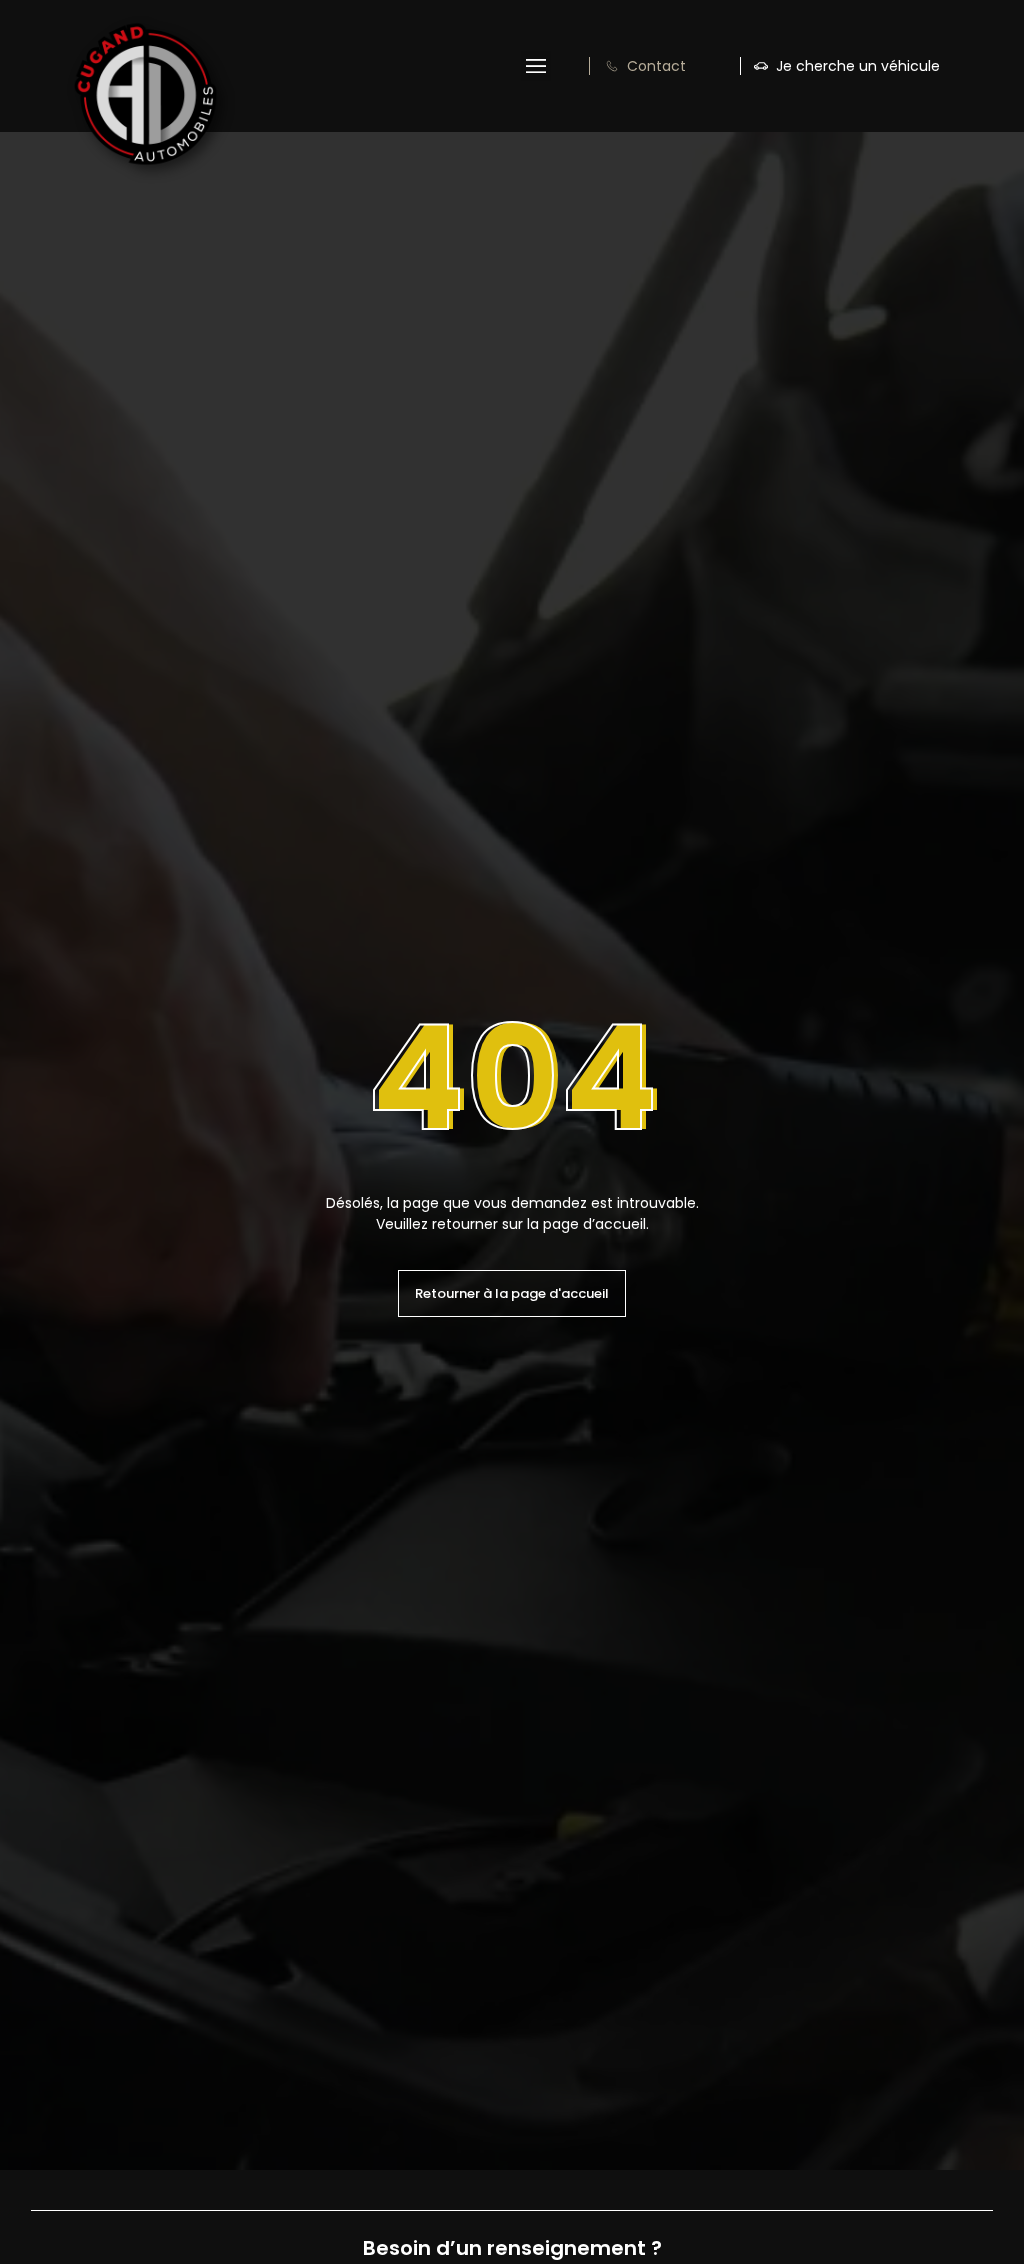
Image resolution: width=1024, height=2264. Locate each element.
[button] (536, 66)
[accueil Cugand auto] (145, 94)
